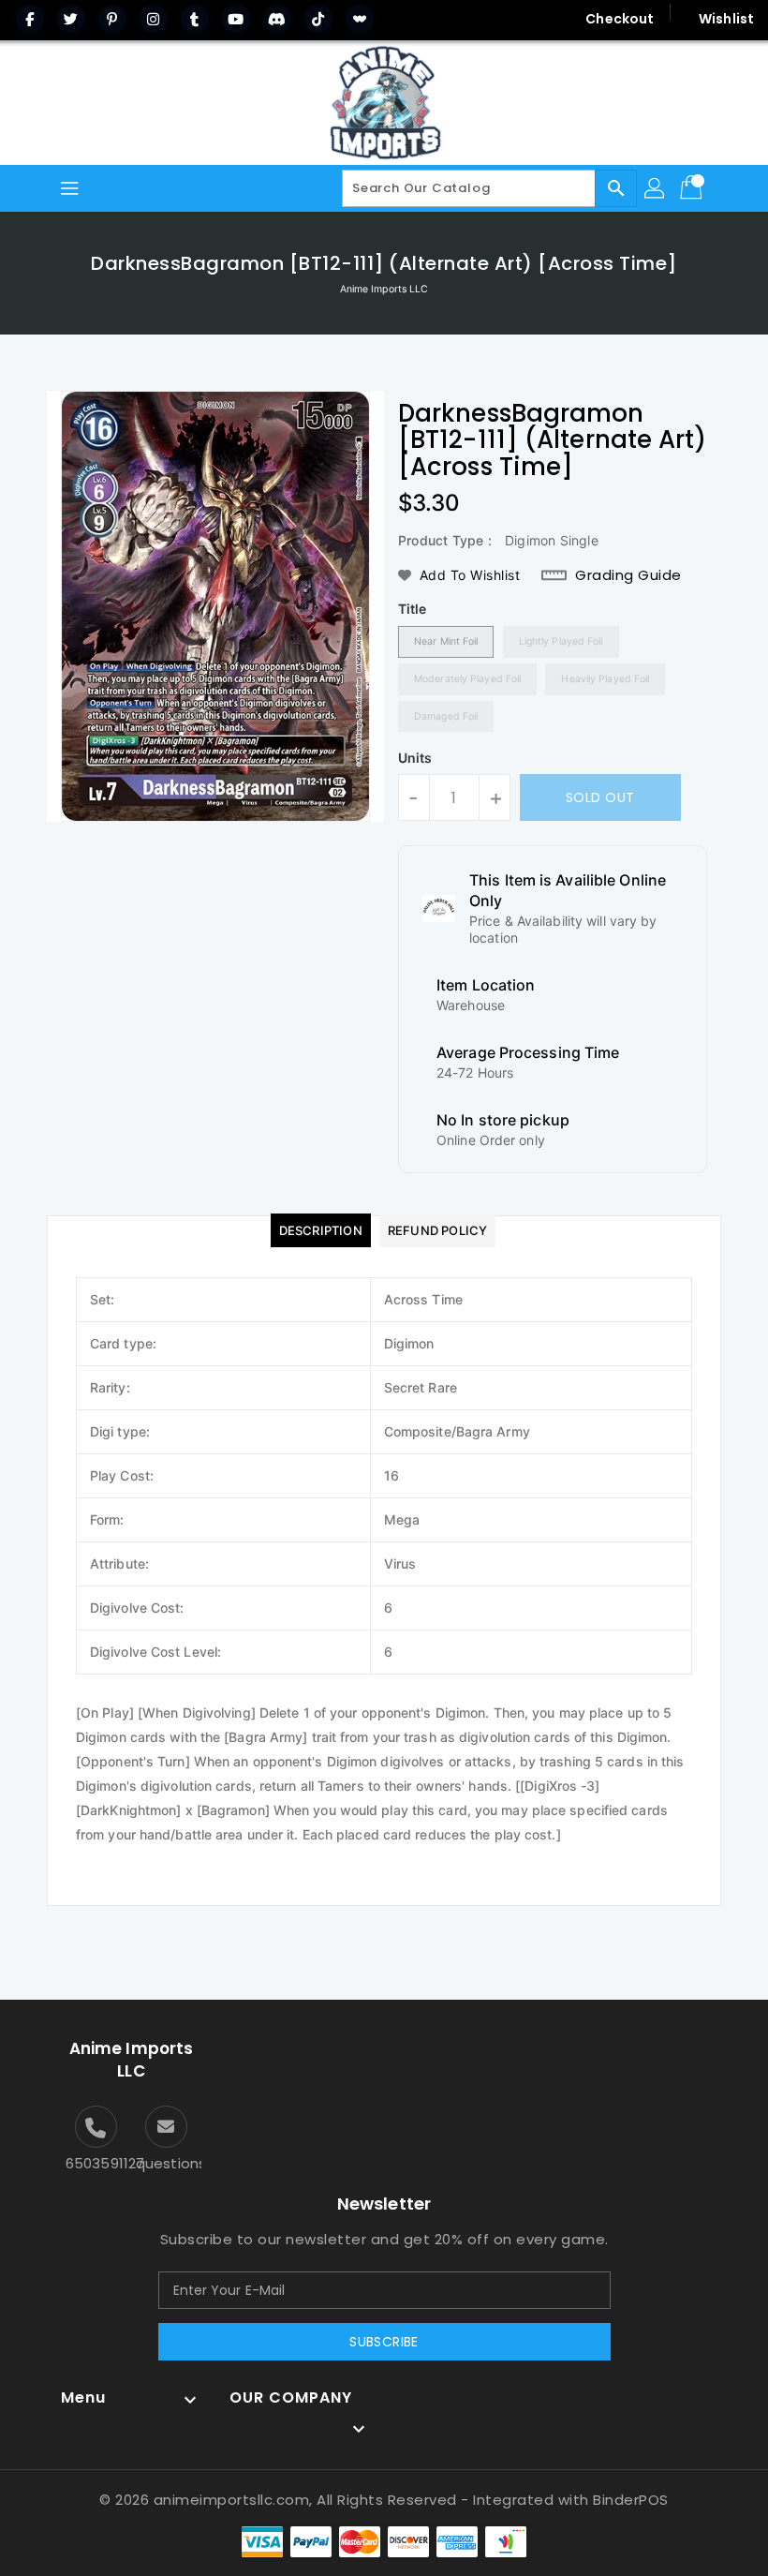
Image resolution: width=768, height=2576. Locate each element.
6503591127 (96, 2163)
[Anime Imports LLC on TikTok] (318, 19)
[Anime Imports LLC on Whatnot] (360, 19)
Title (413, 609)
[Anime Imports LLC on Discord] (277, 19)
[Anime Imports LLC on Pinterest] (112, 19)
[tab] (321, 1230)
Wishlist (726, 19)
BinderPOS (631, 2500)
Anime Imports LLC (384, 289)
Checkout (620, 19)
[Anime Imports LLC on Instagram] (154, 19)
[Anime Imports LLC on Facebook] (30, 19)
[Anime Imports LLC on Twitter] (71, 19)
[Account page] (656, 188)
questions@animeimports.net (166, 2163)
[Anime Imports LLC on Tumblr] (195, 19)
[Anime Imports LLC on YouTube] (236, 19)
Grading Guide (628, 575)
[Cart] (693, 188)
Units (415, 758)
